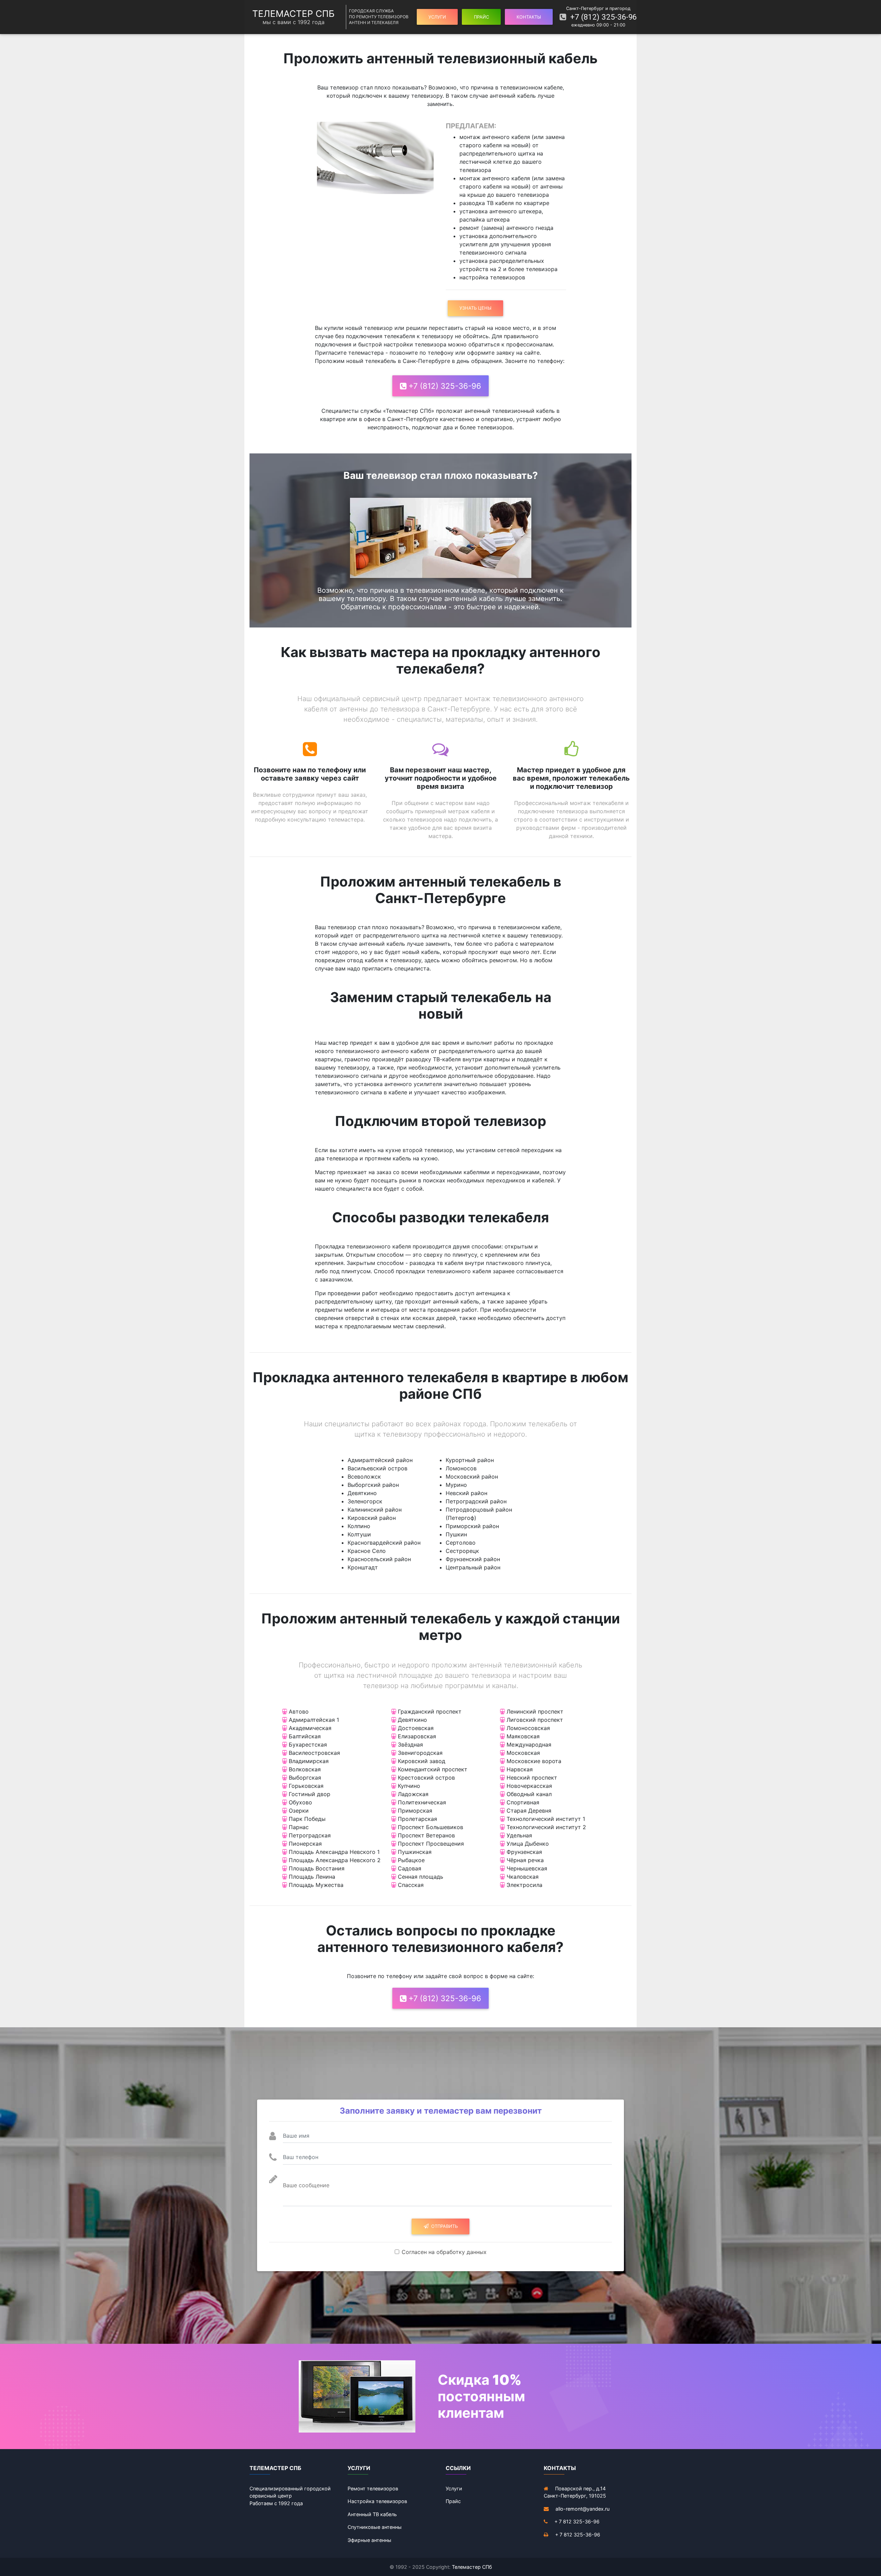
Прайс (453, 2501)
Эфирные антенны (369, 2540)
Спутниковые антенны (375, 2527)
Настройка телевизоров (377, 2501)
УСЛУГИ (437, 17)
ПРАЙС (481, 17)
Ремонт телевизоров (373, 2488)
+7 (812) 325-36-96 (601, 17)
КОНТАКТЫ (529, 17)
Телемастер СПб (472, 2567)
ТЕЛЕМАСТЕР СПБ (293, 17)
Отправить (443, 2226)
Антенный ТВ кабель (372, 2514)
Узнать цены (475, 308)
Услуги (454, 2488)
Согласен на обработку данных (444, 2252)
